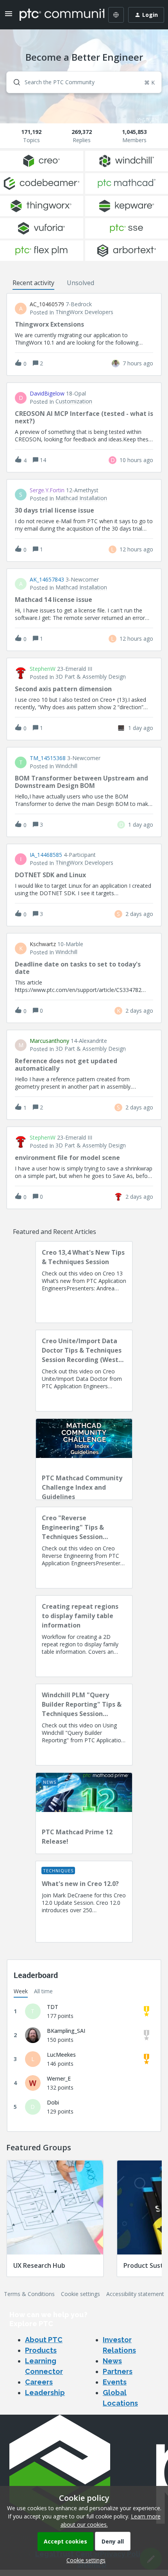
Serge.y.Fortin (47, 490)
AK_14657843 (47, 580)
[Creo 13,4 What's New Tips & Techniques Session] (84, 1282)
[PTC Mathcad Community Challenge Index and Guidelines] (84, 1459)
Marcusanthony (49, 1041)
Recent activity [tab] (33, 283)
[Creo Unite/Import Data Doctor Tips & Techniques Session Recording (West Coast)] (84, 1371)
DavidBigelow (47, 394)
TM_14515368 (48, 758)
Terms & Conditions (29, 2294)
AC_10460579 (47, 304)
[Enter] (14, 82)
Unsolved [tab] (80, 283)
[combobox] (84, 82)
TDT (53, 2007)
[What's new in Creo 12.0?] (84, 1902)
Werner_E (59, 2078)
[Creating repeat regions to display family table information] (84, 1636)
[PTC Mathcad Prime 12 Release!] (84, 1813)
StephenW (43, 669)
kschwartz (43, 944)
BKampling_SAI (66, 2031)
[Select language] (116, 15)
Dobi (53, 2102)
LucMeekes (61, 2055)
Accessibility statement (135, 2294)
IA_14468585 (46, 855)
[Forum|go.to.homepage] (56, 15)
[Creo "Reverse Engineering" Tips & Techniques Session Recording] (84, 1548)
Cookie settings (80, 2294)
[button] (84, 2560)
